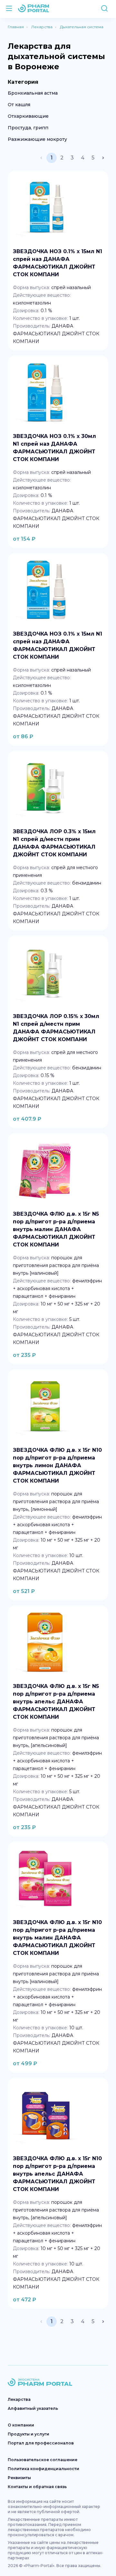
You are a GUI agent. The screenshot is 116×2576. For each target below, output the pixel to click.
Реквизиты (19, 2478)
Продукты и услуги (29, 2434)
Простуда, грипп (28, 128)
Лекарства (19, 2399)
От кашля (19, 105)
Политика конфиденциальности (43, 2469)
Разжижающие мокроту (37, 139)
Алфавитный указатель (33, 2408)
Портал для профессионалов (41, 2443)
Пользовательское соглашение (43, 2460)
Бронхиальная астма (33, 93)
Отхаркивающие (28, 116)
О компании (21, 2425)
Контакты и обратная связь (37, 2487)
